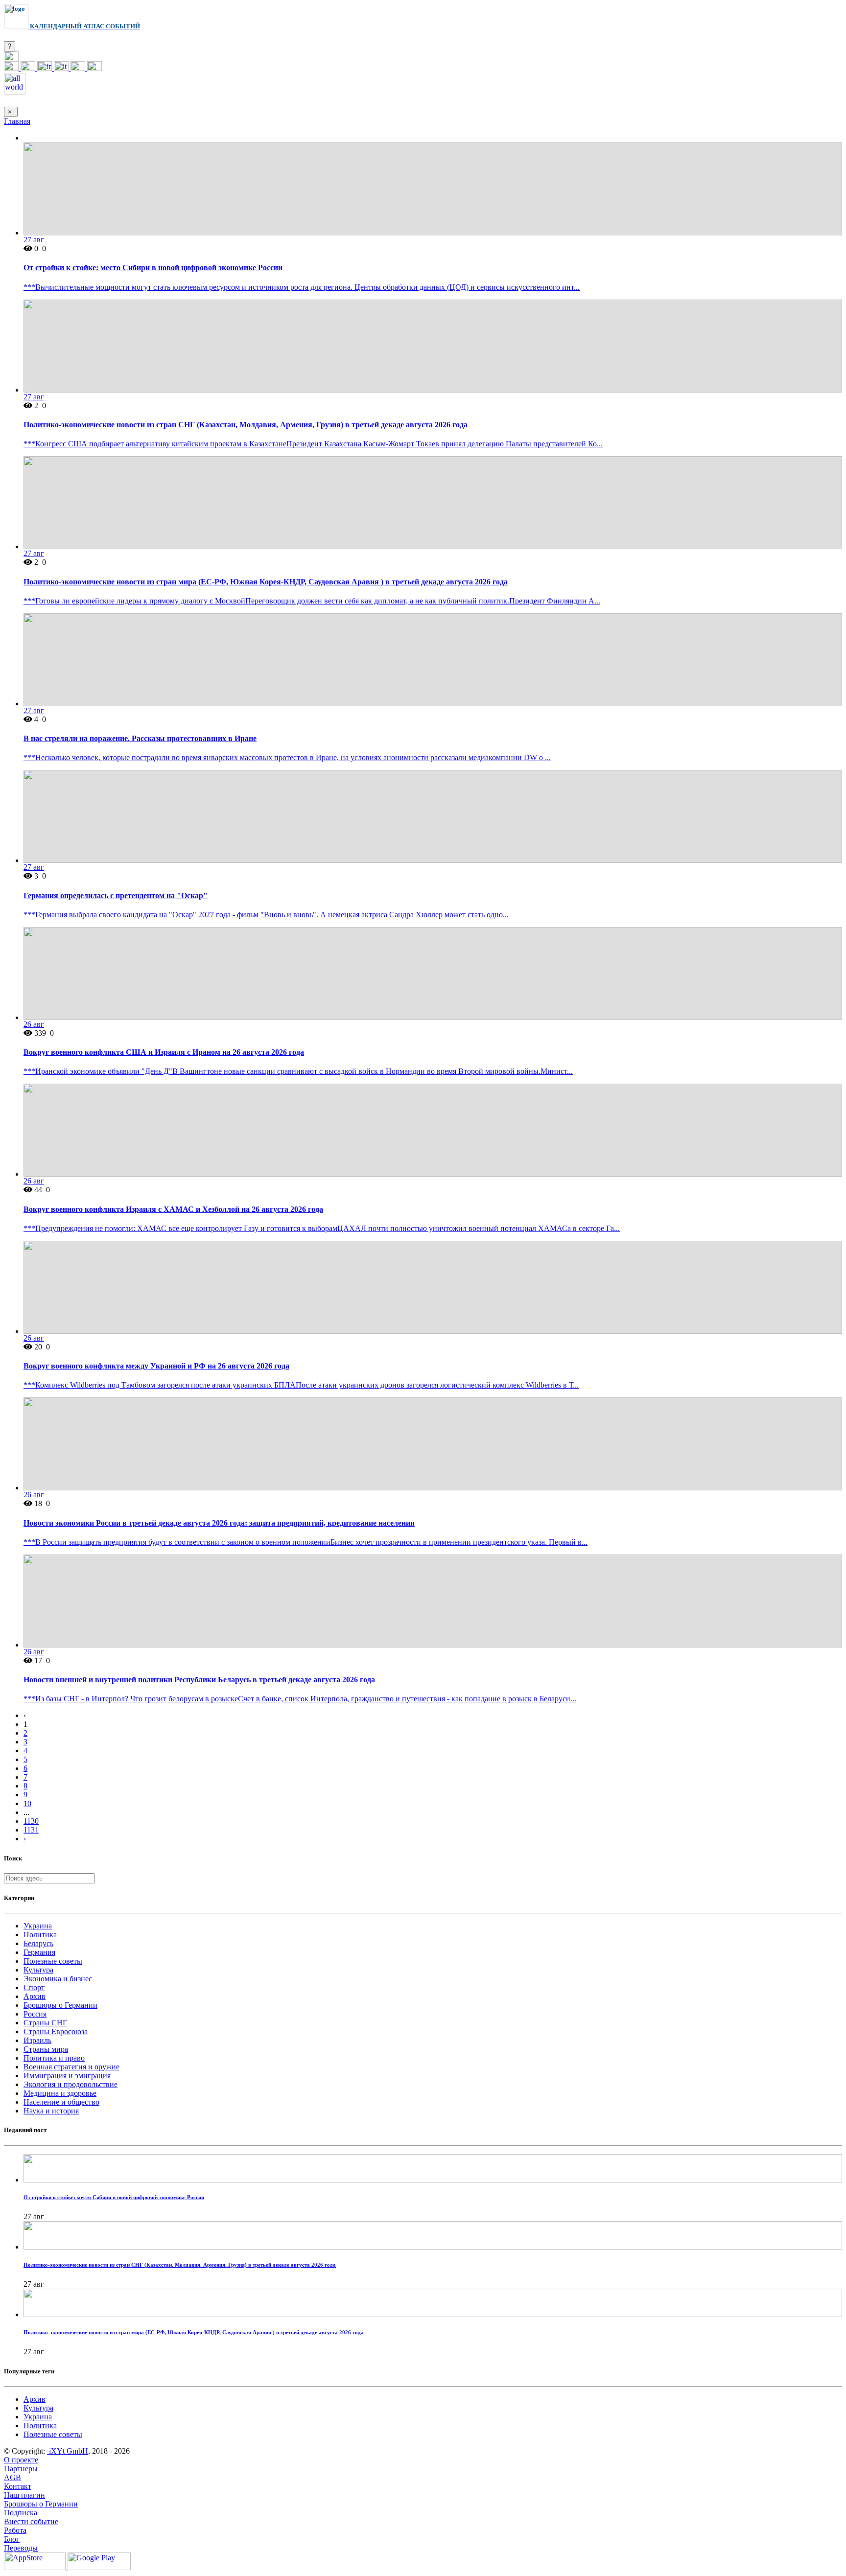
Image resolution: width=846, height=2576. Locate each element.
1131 (31, 1830)
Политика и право (54, 2058)
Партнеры (21, 2469)
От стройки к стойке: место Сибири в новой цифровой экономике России (153, 267)
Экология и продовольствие (70, 2084)
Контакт (18, 2486)
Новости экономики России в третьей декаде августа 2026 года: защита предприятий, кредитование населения (219, 1523)
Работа (15, 2530)
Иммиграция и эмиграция (67, 2076)
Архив (35, 1996)
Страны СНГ (45, 2023)
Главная (17, 121)
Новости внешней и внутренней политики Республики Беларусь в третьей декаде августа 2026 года (199, 1680)
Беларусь (38, 1943)
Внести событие (31, 2521)
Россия (35, 2014)
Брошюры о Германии (60, 2005)
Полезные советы (53, 1961)
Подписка (21, 2513)
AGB (12, 2477)
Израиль (37, 2040)
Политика (40, 1935)
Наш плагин (24, 2495)
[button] (11, 58)
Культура (38, 1970)
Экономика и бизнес (58, 1979)
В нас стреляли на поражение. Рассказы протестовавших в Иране (140, 738)
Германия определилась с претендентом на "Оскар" (116, 895)
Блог (12, 2539)
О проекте (21, 2460)
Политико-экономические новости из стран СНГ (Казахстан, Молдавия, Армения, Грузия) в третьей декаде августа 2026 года (246, 425)
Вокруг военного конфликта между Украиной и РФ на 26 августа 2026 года (156, 1366)
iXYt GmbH (68, 2451)
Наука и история (51, 2111)
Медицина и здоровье (60, 2093)
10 (27, 1803)
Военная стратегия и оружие (71, 2067)
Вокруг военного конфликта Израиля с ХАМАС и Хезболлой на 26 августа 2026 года (173, 1209)
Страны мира (46, 2049)
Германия (39, 1952)
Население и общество (61, 2102)
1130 (31, 1821)
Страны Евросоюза (56, 2031)
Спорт (34, 1987)
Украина (38, 1926)
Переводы (21, 2548)
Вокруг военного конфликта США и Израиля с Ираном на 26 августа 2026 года (164, 1052)
